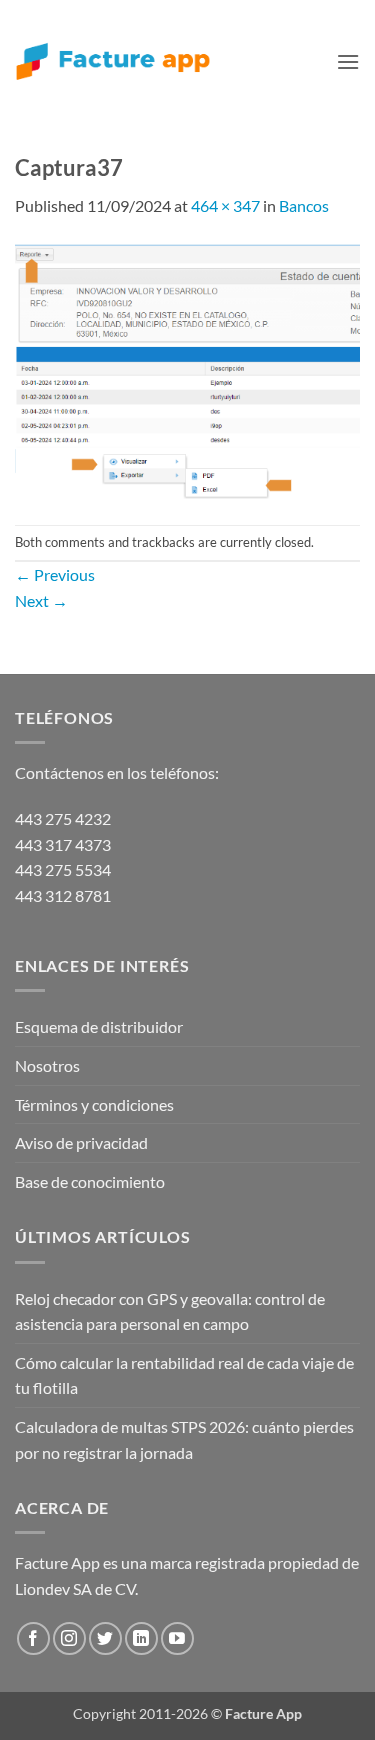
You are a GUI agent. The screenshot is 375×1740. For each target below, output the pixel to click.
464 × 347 (225, 205)
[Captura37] (187, 369)
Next (41, 600)
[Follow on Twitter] (105, 1638)
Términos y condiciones (94, 1104)
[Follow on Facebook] (33, 1638)
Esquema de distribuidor (99, 1026)
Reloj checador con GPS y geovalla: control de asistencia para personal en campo (170, 1311)
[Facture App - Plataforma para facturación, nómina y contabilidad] (113, 61)
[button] (348, 61)
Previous (55, 574)
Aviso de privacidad (81, 1142)
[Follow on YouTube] (177, 1638)
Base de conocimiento (90, 1181)
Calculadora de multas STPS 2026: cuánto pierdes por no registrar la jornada (184, 1439)
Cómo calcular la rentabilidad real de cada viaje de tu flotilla (184, 1375)
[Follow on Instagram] (69, 1638)
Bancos (304, 205)
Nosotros (47, 1065)
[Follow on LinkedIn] (141, 1638)
